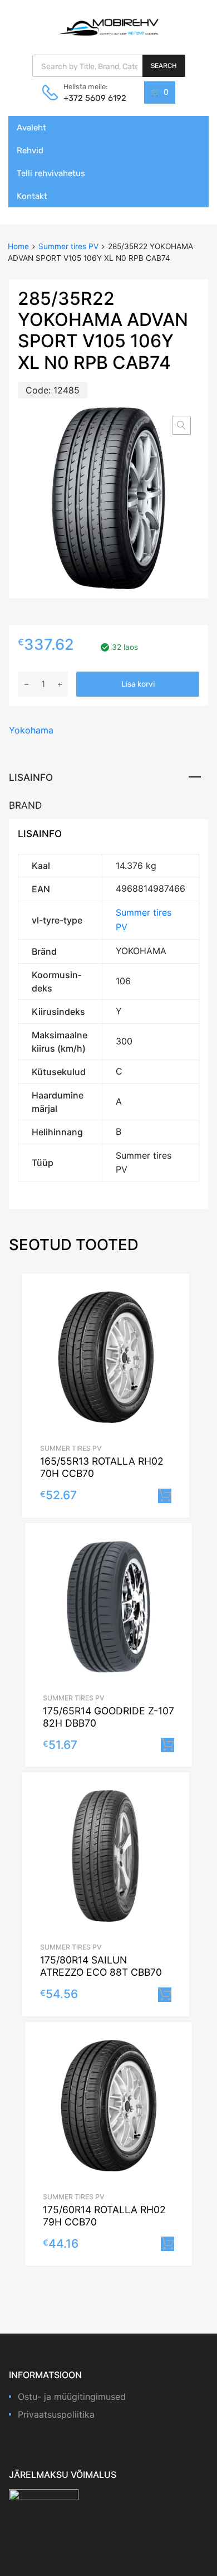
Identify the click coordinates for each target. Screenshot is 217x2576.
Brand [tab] (25, 805)
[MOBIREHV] (108, 27)
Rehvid (30, 150)
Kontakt (32, 196)
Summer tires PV (68, 246)
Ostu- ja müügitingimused (72, 2397)
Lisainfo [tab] (31, 777)
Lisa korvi (138, 684)
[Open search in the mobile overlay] (109, 66)
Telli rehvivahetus (51, 173)
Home (18, 246)
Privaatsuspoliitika (56, 2414)
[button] (181, 425)
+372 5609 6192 (91, 98)
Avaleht (31, 128)
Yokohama (31, 730)
